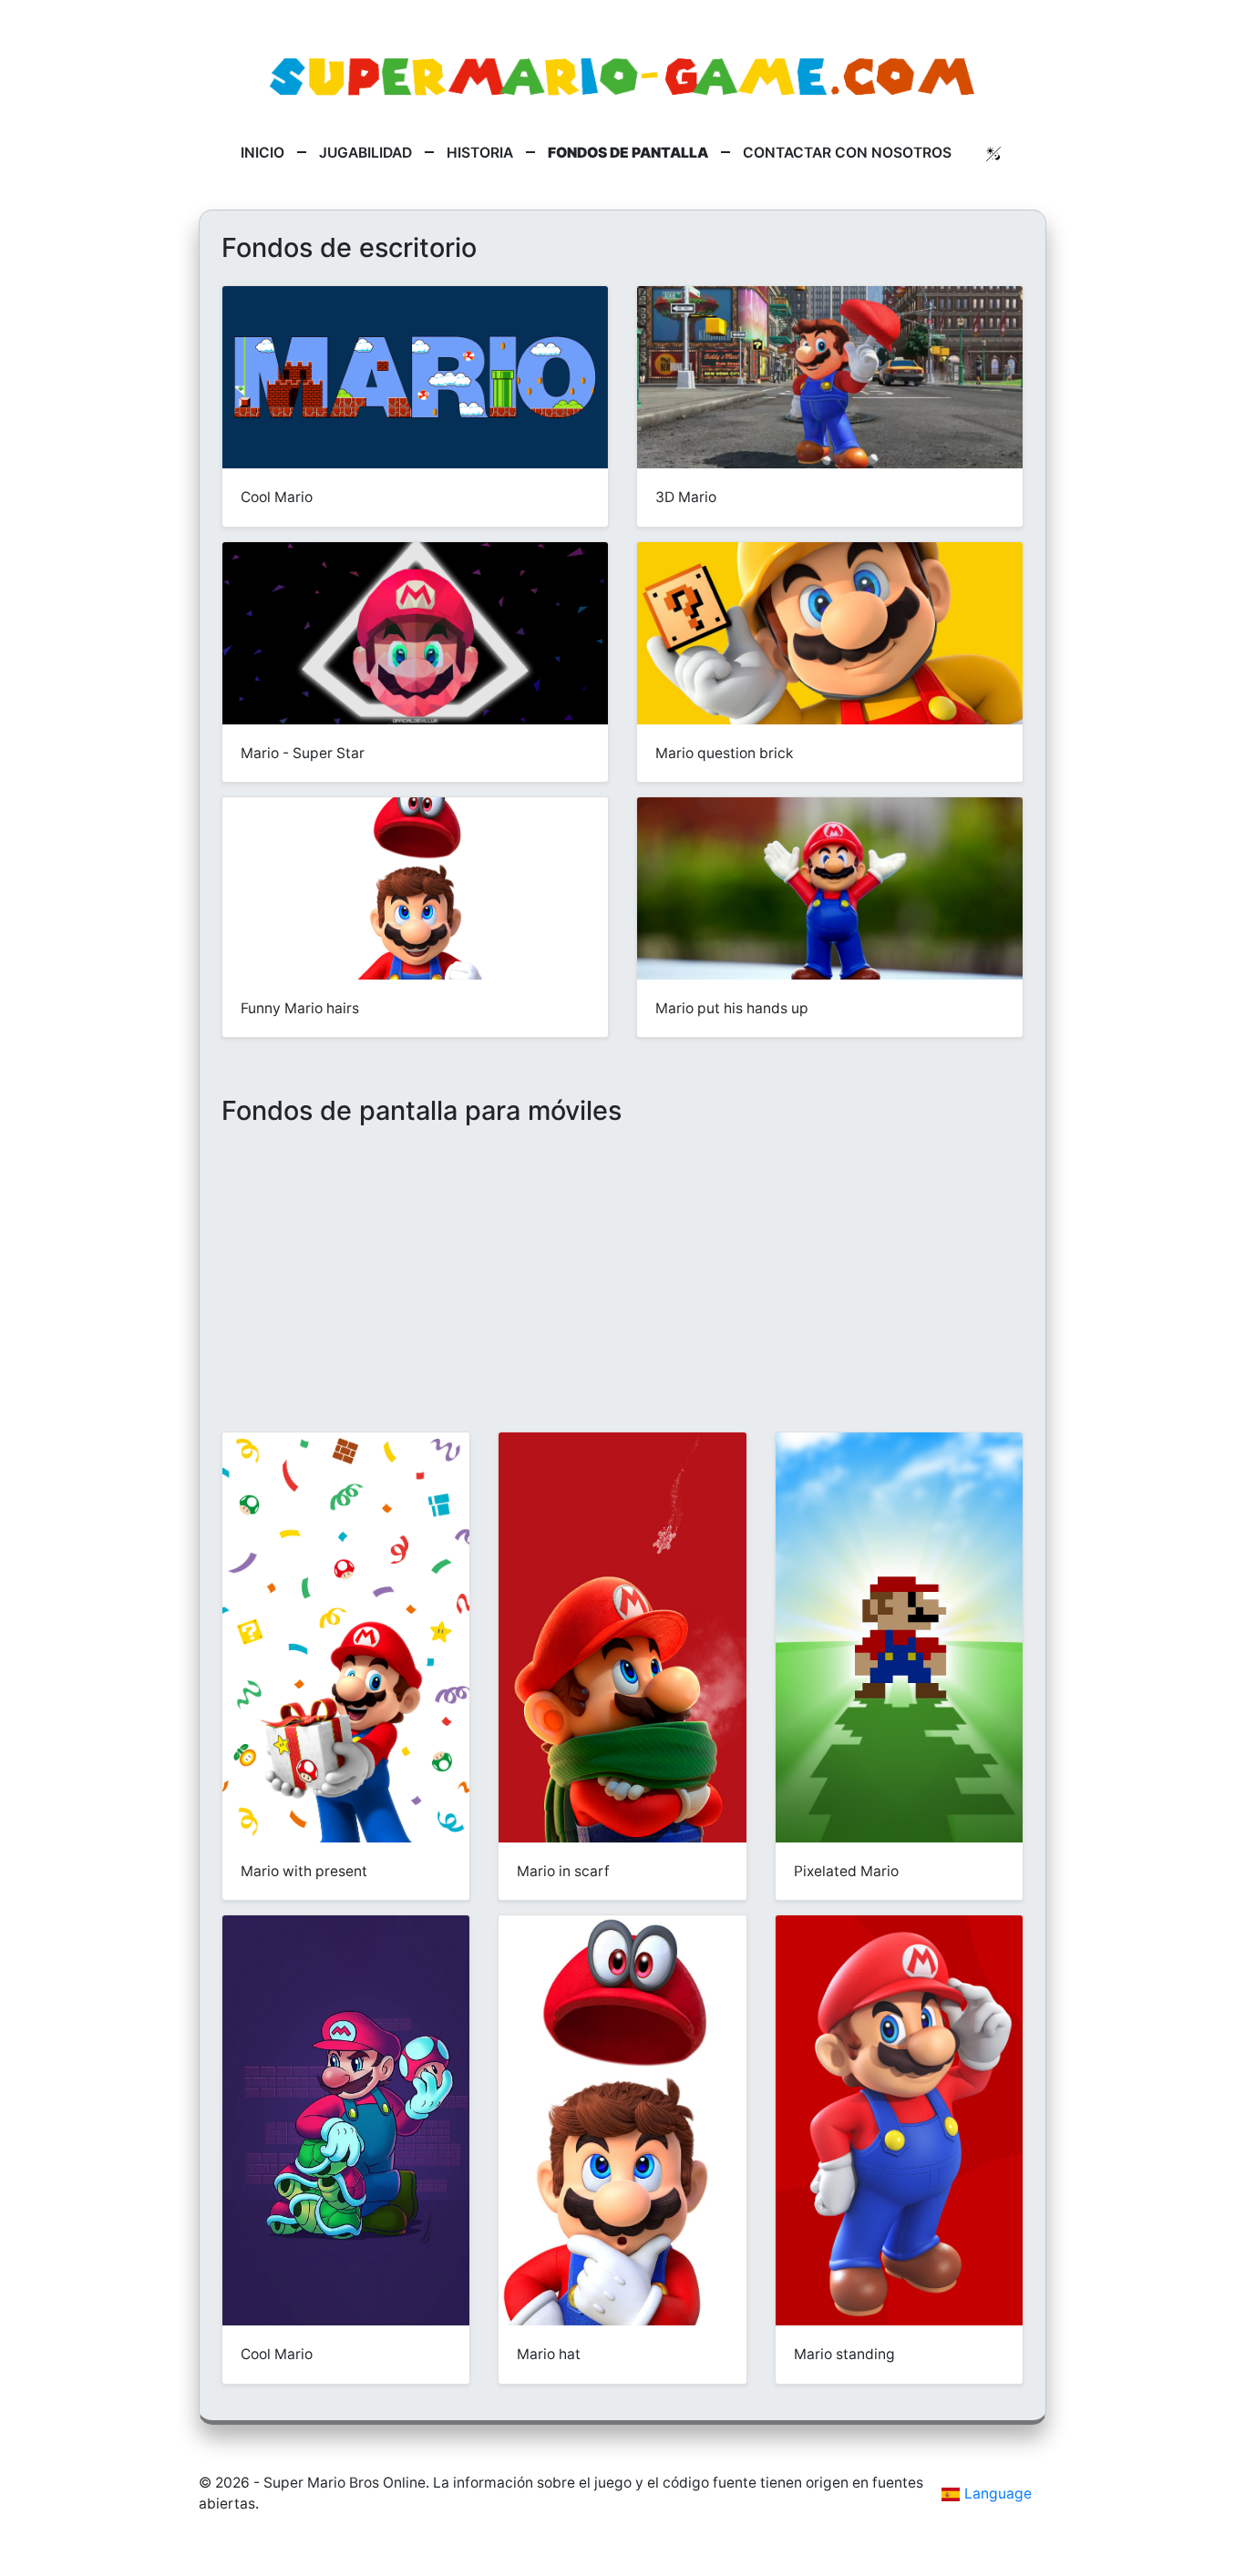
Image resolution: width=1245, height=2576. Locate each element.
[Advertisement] (622, 1298)
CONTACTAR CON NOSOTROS (847, 153)
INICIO (262, 153)
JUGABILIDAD (365, 153)
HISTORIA (480, 153)
